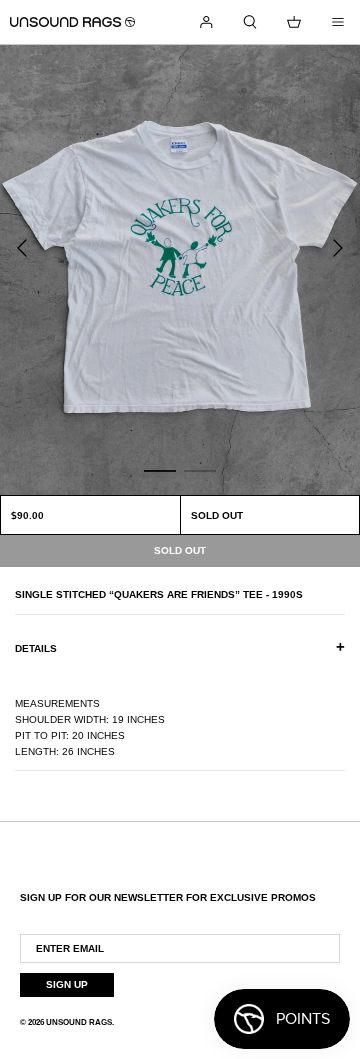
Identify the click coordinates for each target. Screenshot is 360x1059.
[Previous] (22, 248)
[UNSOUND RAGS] (72, 22)
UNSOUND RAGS (79, 1022)
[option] (180, 270)
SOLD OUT (217, 515)
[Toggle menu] (338, 22)
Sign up (67, 984)
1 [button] (160, 470)
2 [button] (200, 470)
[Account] (206, 22)
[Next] (338, 248)
